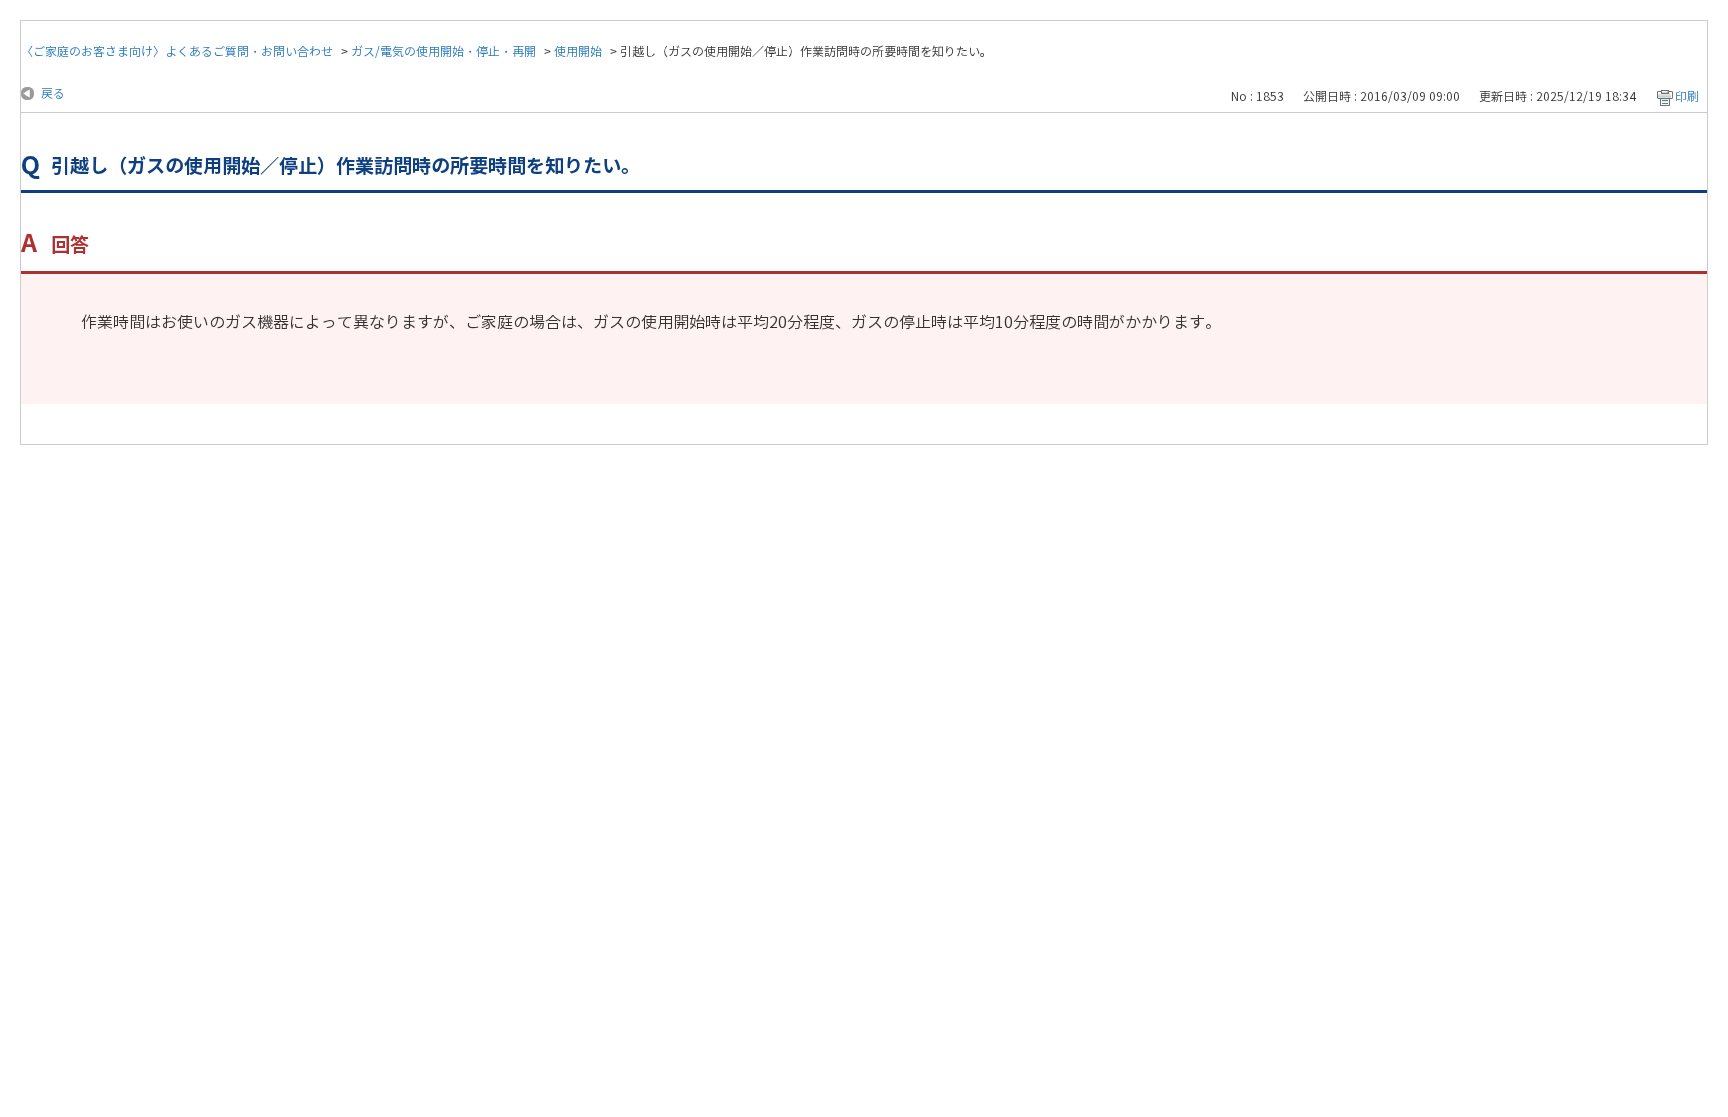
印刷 (1687, 96)
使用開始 (578, 51)
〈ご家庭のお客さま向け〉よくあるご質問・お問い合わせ (177, 51)
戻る (53, 93)
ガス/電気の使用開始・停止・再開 (443, 51)
